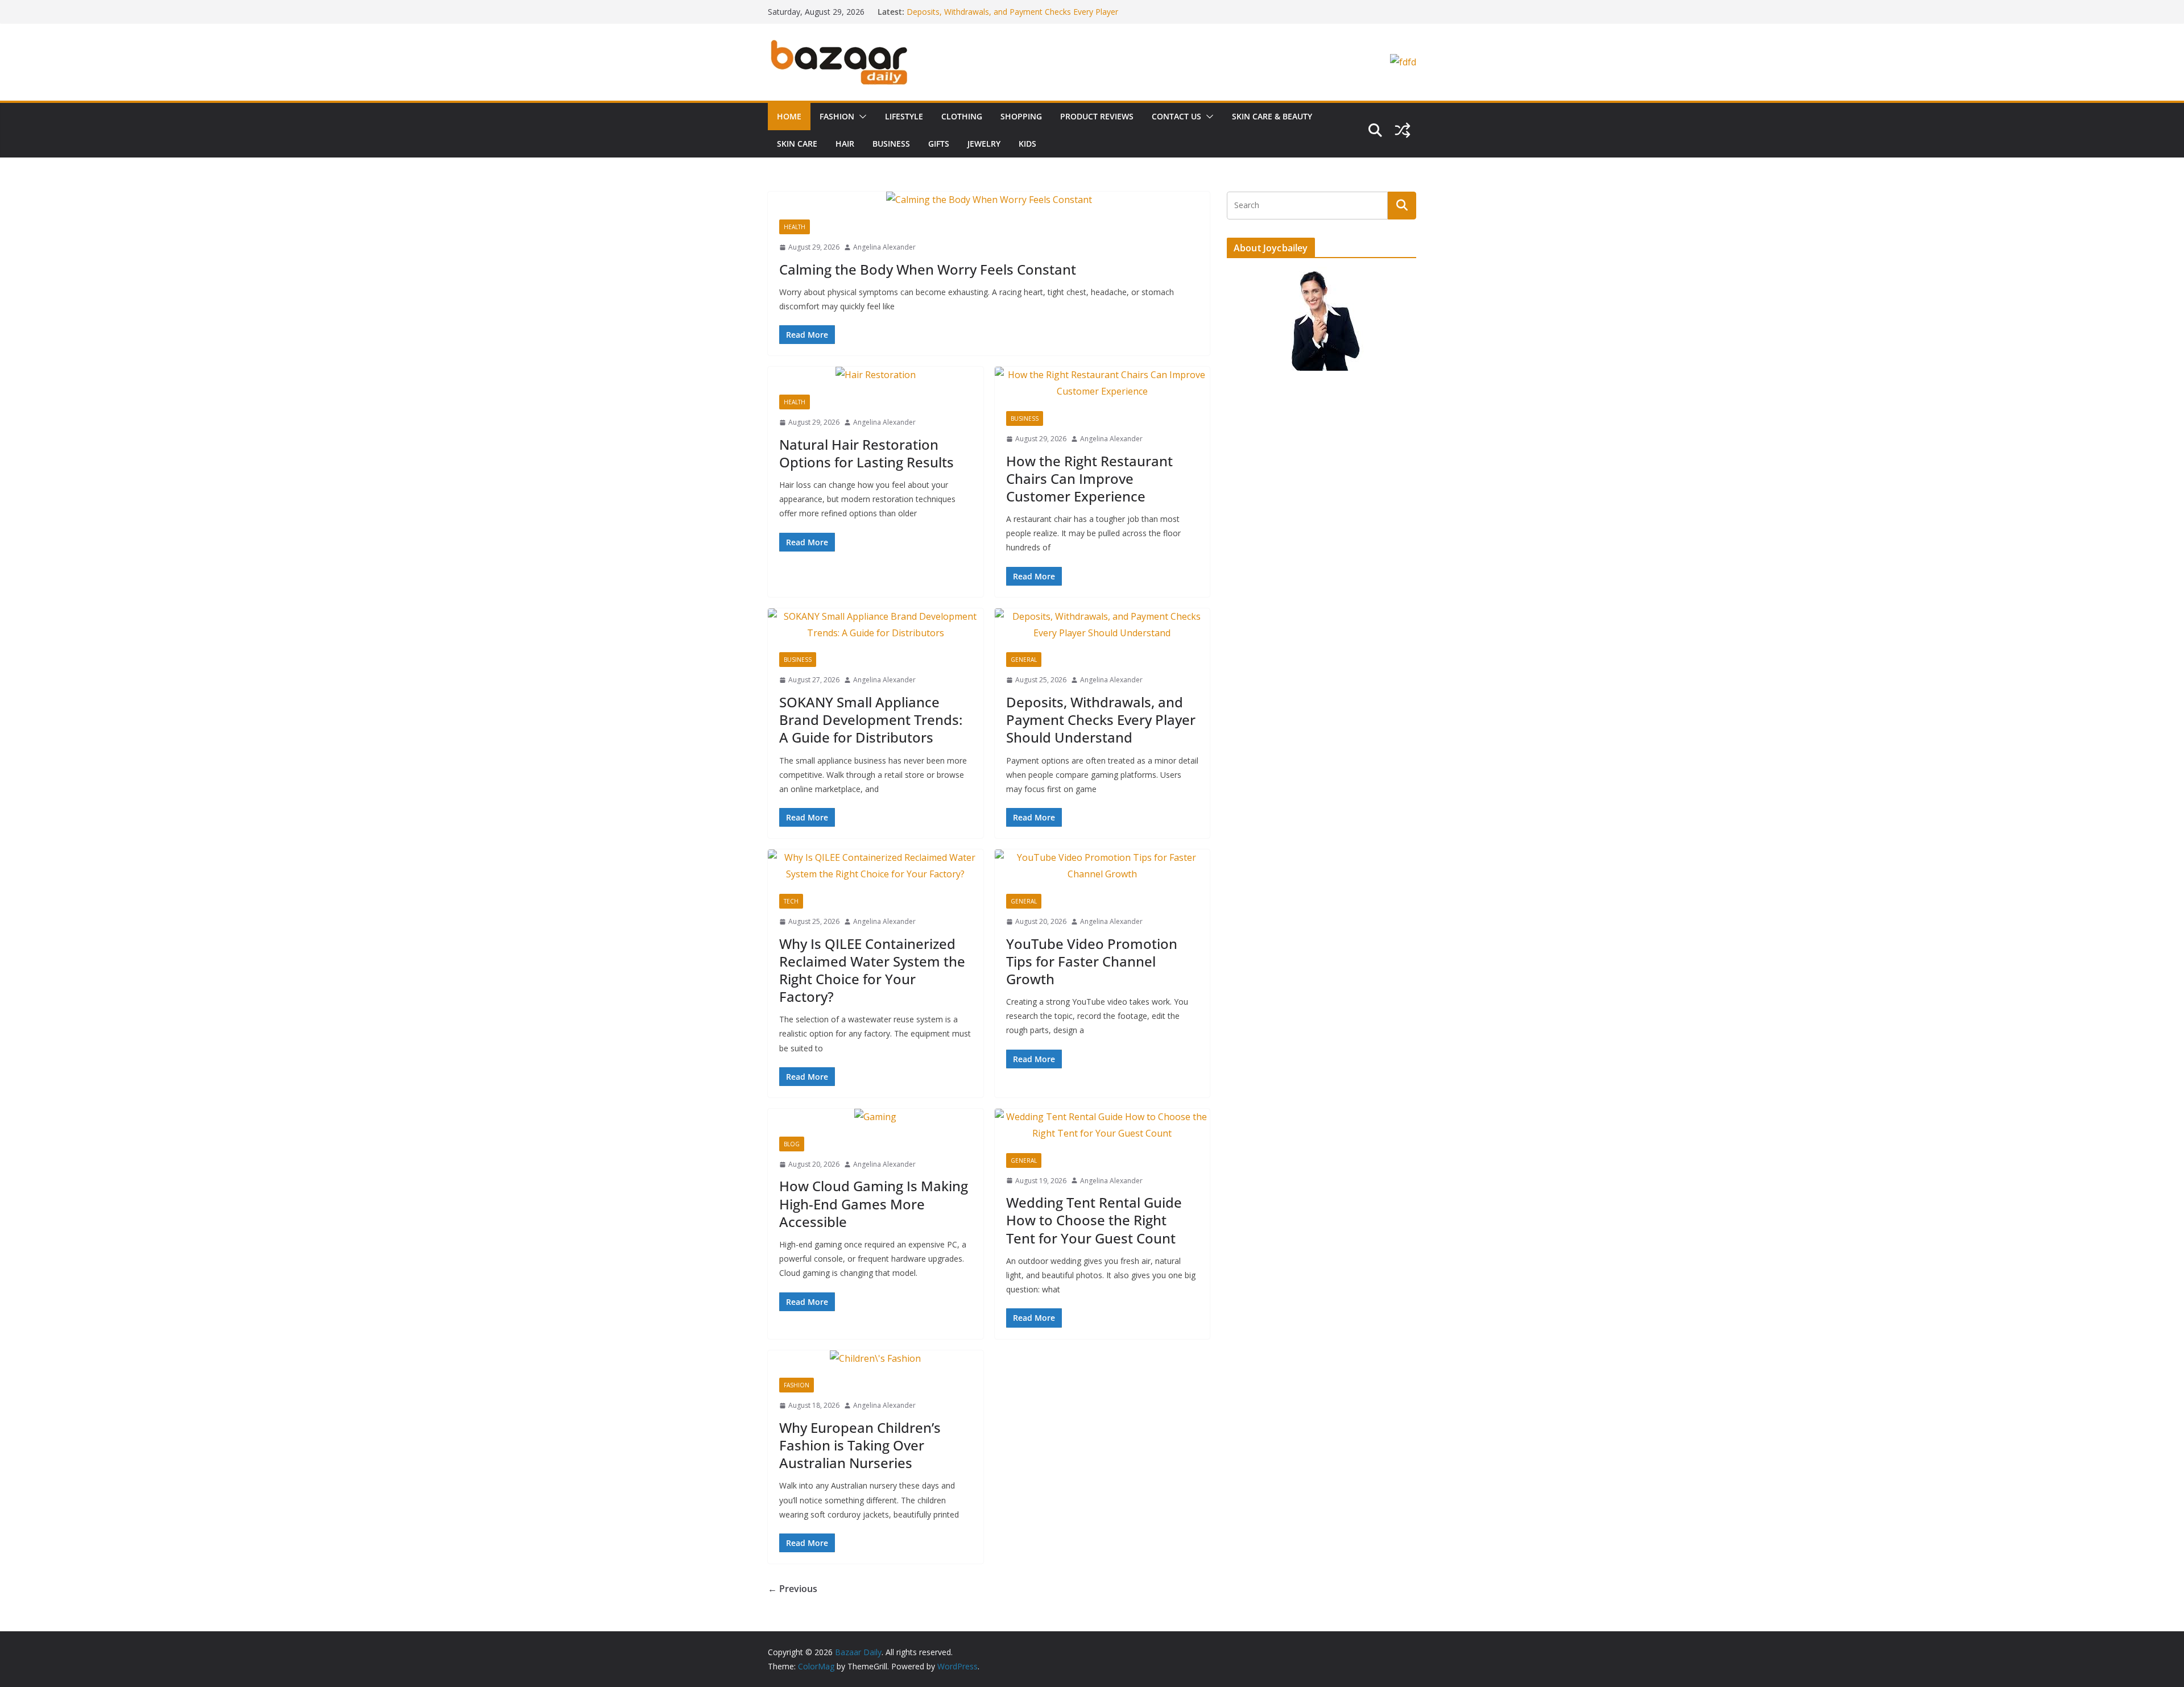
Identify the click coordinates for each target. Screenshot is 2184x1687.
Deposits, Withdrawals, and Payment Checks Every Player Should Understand (1101, 720)
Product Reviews (1097, 116)
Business (891, 144)
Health (795, 227)
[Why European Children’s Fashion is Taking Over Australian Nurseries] (876, 1359)
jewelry (984, 144)
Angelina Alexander (884, 247)
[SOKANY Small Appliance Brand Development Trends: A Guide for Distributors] (876, 625)
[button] (861, 117)
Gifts (939, 144)
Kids (1027, 144)
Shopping (1021, 116)
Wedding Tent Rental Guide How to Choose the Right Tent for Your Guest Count (1094, 1220)
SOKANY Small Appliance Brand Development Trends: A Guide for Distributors (871, 720)
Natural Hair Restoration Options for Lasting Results (866, 453)
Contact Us (1176, 116)
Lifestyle (904, 116)
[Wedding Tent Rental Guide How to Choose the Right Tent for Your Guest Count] (1103, 1125)
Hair (845, 144)
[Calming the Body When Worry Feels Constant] (989, 200)
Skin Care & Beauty (1272, 116)
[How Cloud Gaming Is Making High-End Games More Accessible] (876, 1117)
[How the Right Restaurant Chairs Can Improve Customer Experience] (1103, 383)
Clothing (962, 116)
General (1024, 660)
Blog (792, 1144)
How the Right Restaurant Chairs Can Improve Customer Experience (1089, 478)
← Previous (793, 1589)
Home (789, 116)
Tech (791, 901)
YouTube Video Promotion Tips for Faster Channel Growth (1092, 961)
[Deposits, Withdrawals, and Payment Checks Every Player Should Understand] (1103, 625)
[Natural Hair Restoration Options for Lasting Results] (876, 375)
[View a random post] (1403, 130)
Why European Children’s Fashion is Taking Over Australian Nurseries (860, 1445)
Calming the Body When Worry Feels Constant (928, 269)
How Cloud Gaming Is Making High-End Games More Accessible (874, 1203)
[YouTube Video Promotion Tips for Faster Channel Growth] (1103, 866)
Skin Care (797, 144)
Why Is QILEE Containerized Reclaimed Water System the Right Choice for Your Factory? (872, 970)
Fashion (837, 116)
